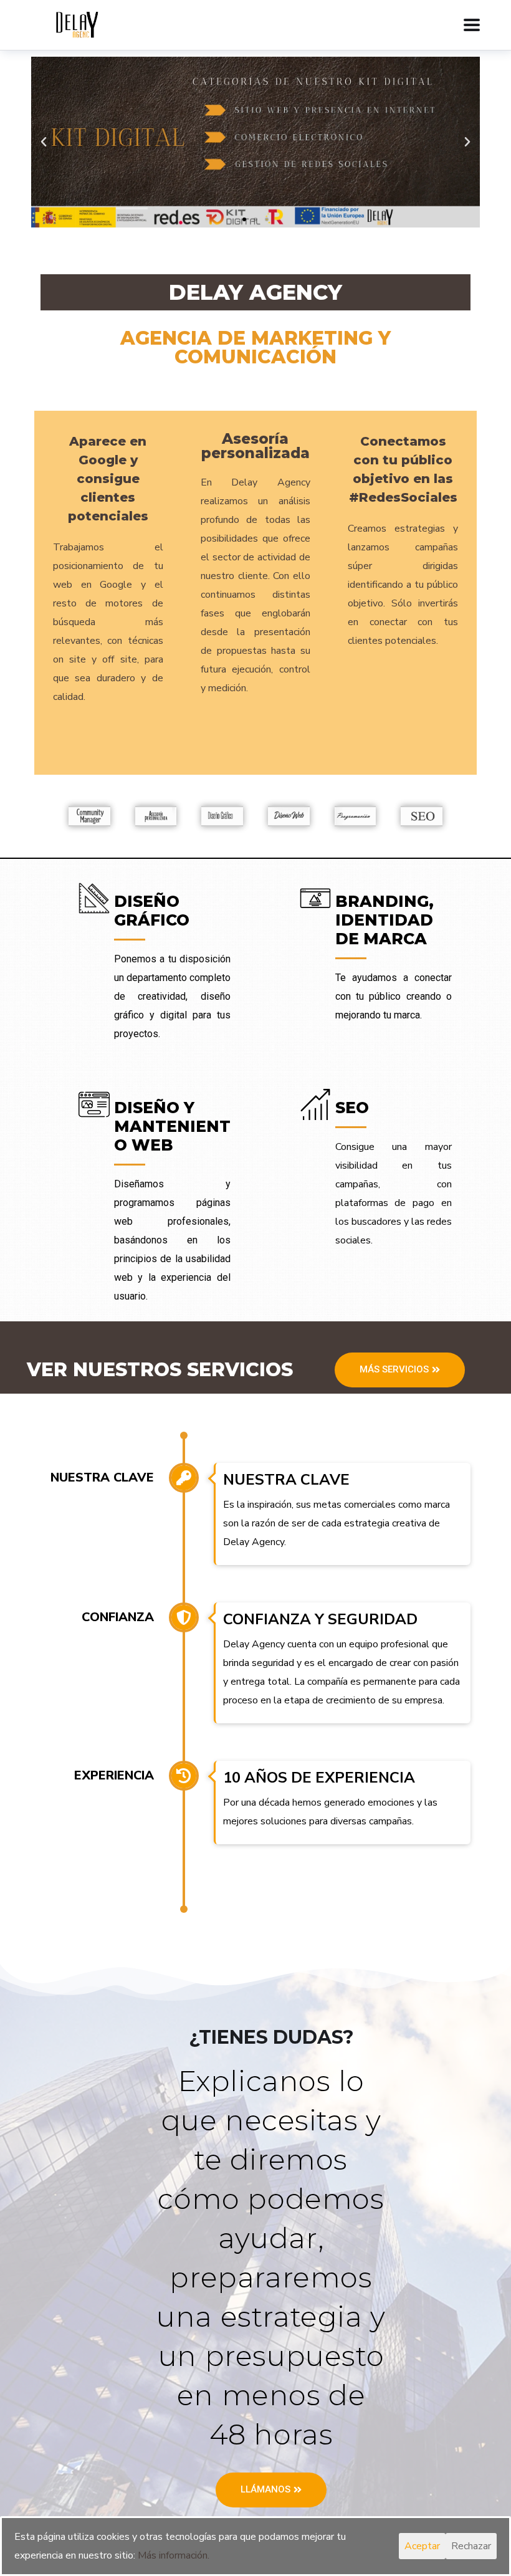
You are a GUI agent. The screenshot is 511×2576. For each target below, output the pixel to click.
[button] (244, 219)
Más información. (174, 2555)
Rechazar (471, 2546)
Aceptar (422, 2546)
